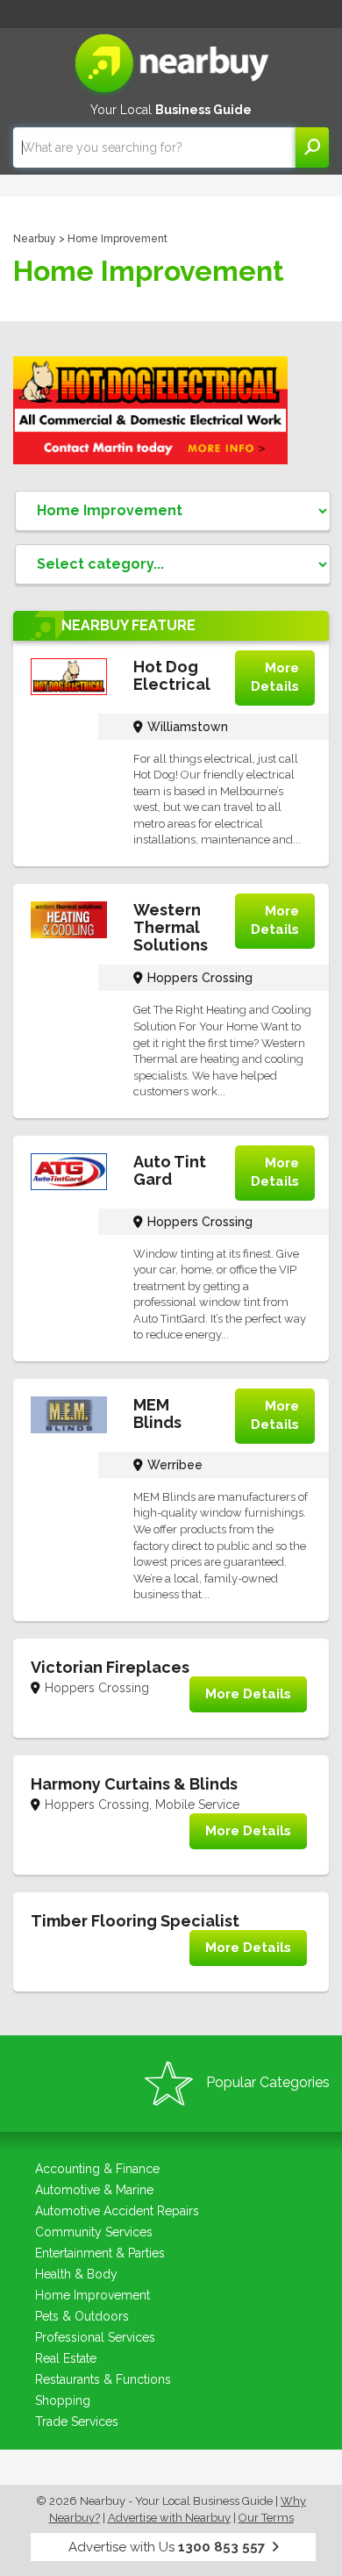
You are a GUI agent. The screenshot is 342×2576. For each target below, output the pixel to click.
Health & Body (76, 2274)
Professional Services (95, 2337)
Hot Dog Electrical (172, 675)
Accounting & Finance (97, 2169)
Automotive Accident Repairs (117, 2211)
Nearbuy (35, 239)
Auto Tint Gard (170, 1170)
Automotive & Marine (94, 2190)
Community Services (94, 2232)
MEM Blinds (157, 1414)
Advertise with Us (167, 2547)
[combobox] (154, 147)
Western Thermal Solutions (171, 927)
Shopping (63, 2400)
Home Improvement (93, 2295)
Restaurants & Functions (103, 2379)
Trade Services (77, 2422)
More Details (275, 677)
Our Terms (266, 2518)
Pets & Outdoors (82, 2316)
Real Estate (66, 2358)
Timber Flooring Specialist (135, 1921)
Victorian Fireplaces (110, 1667)
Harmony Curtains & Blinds (134, 1784)
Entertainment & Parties (100, 2253)
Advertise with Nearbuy (169, 2518)
